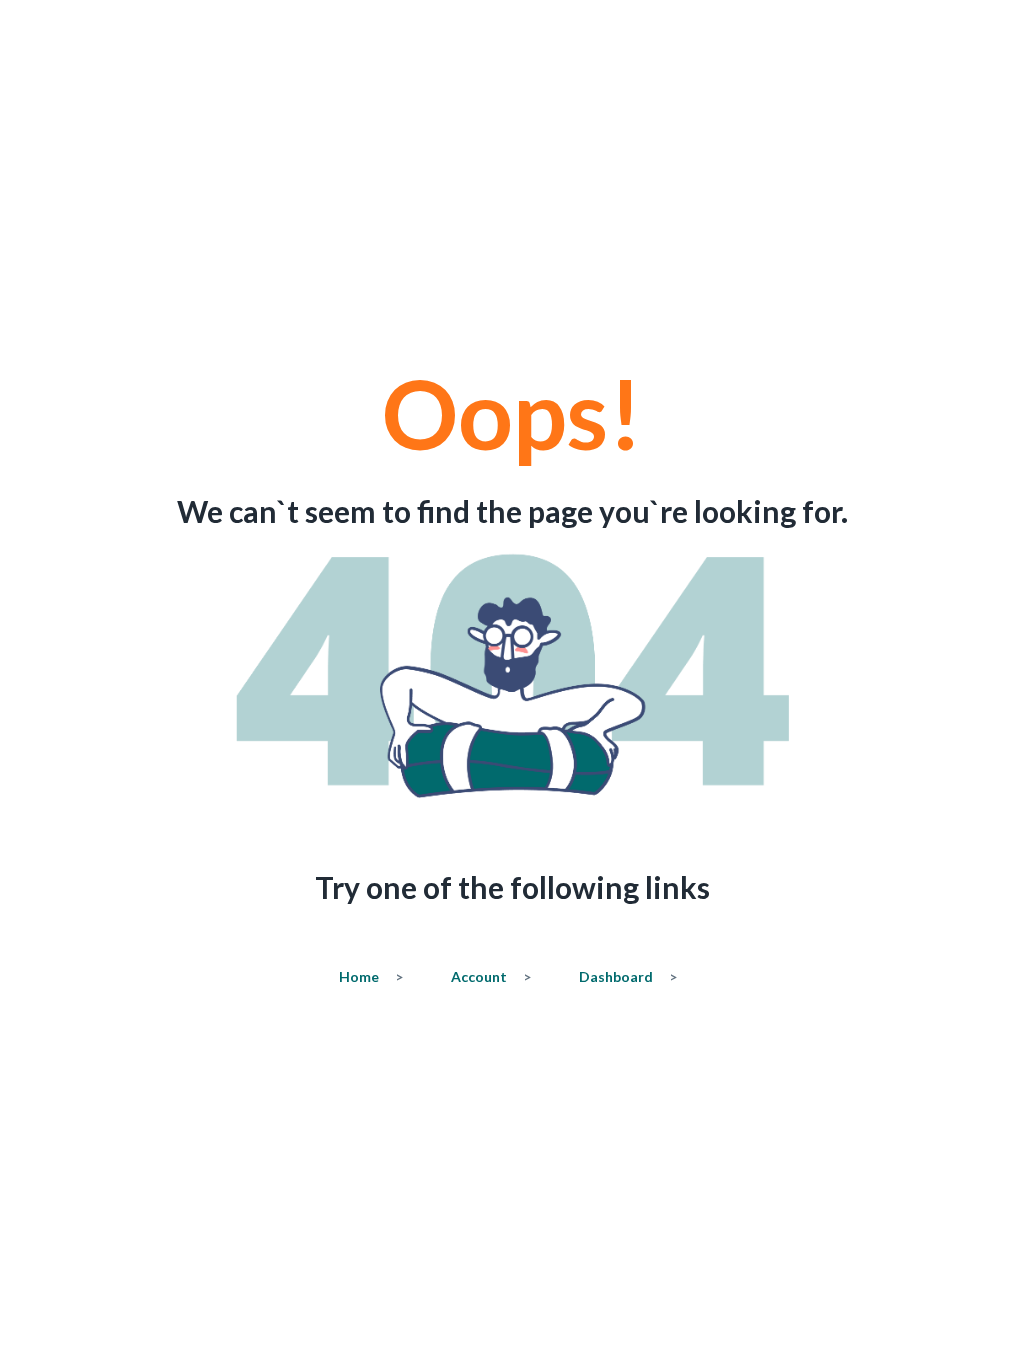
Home (371, 976)
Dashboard (628, 976)
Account (491, 976)
